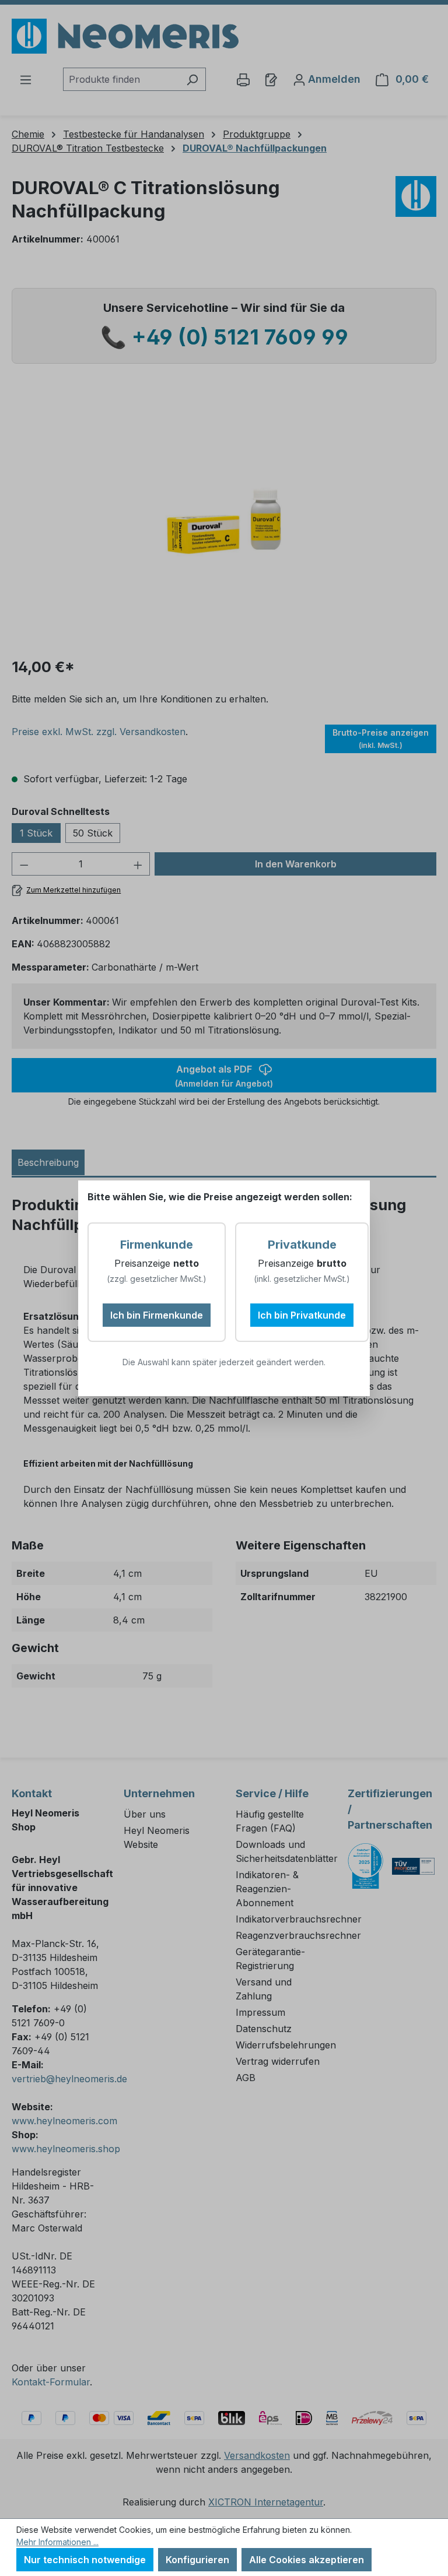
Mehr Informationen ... (57, 2542)
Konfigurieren (197, 2560)
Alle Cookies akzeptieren (307, 2560)
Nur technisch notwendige (85, 2560)
